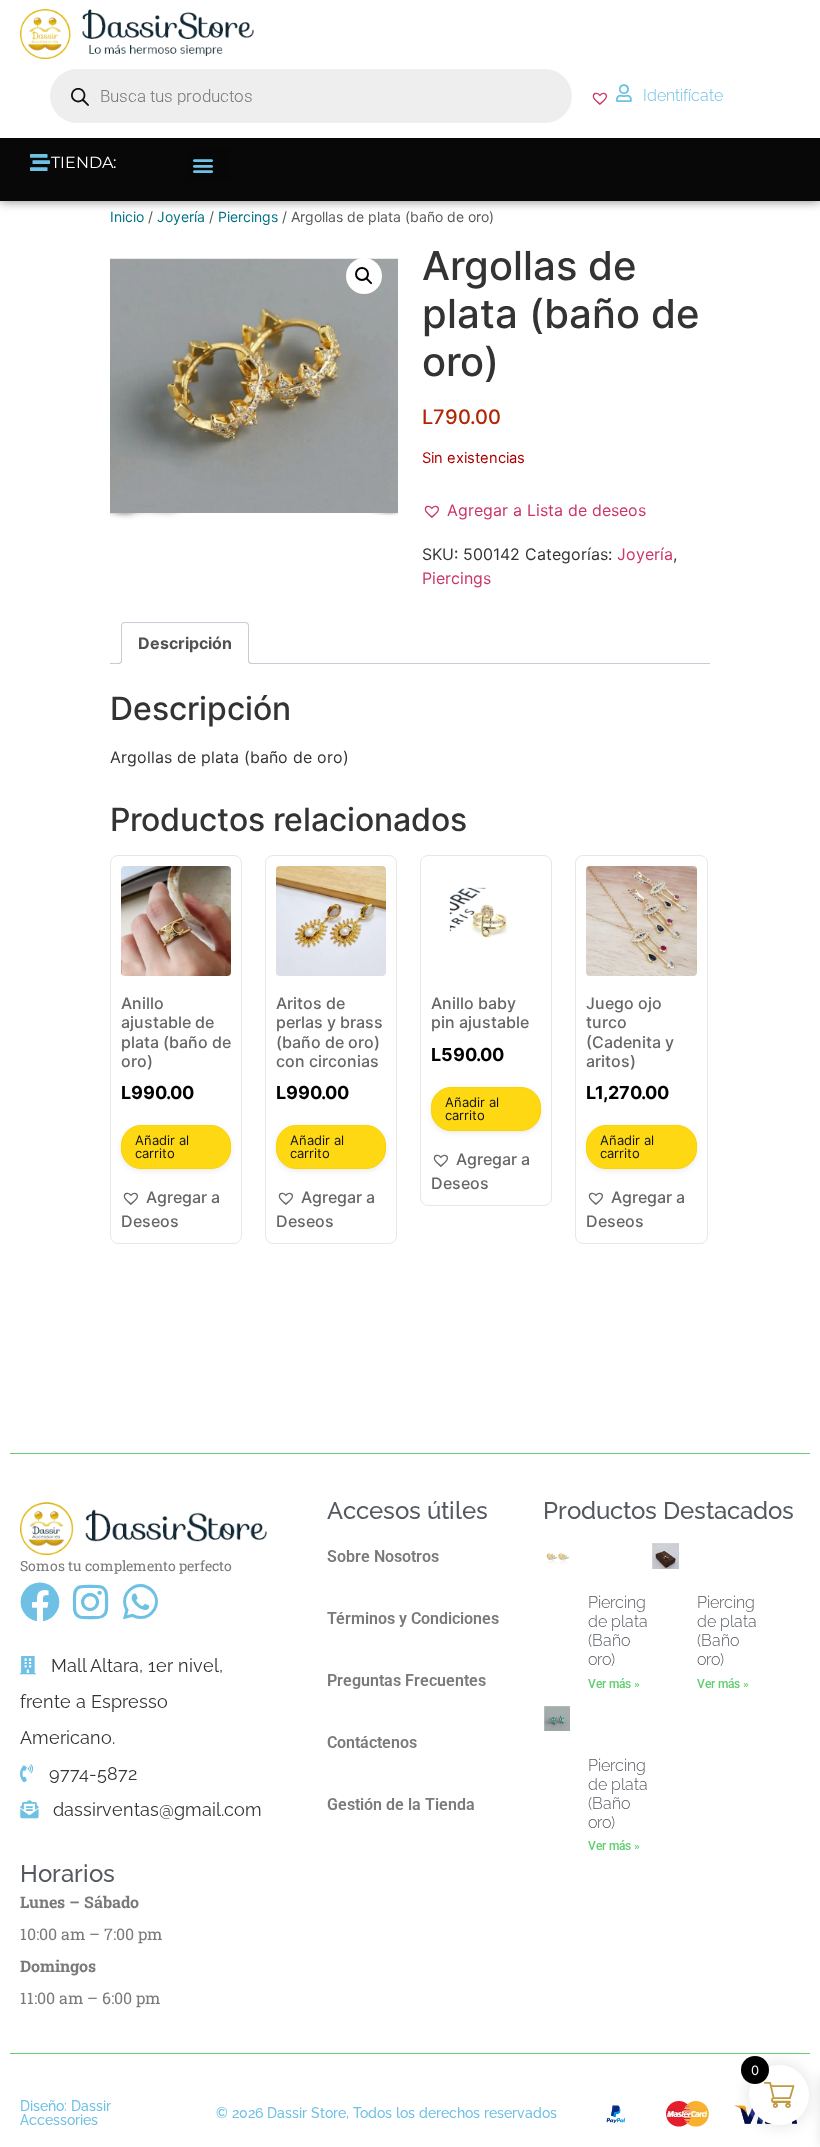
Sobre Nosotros (383, 1556)
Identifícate (683, 95)
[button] (208, 164)
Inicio (127, 216)
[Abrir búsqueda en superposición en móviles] (311, 96)
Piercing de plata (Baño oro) (618, 1631)
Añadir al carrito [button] (162, 1146)
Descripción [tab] (185, 643)
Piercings (248, 216)
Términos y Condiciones (413, 1618)
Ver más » (614, 1684)
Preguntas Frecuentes (406, 1680)
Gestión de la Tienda (401, 1804)
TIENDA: (83, 162)
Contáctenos (372, 1742)
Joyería (181, 216)
